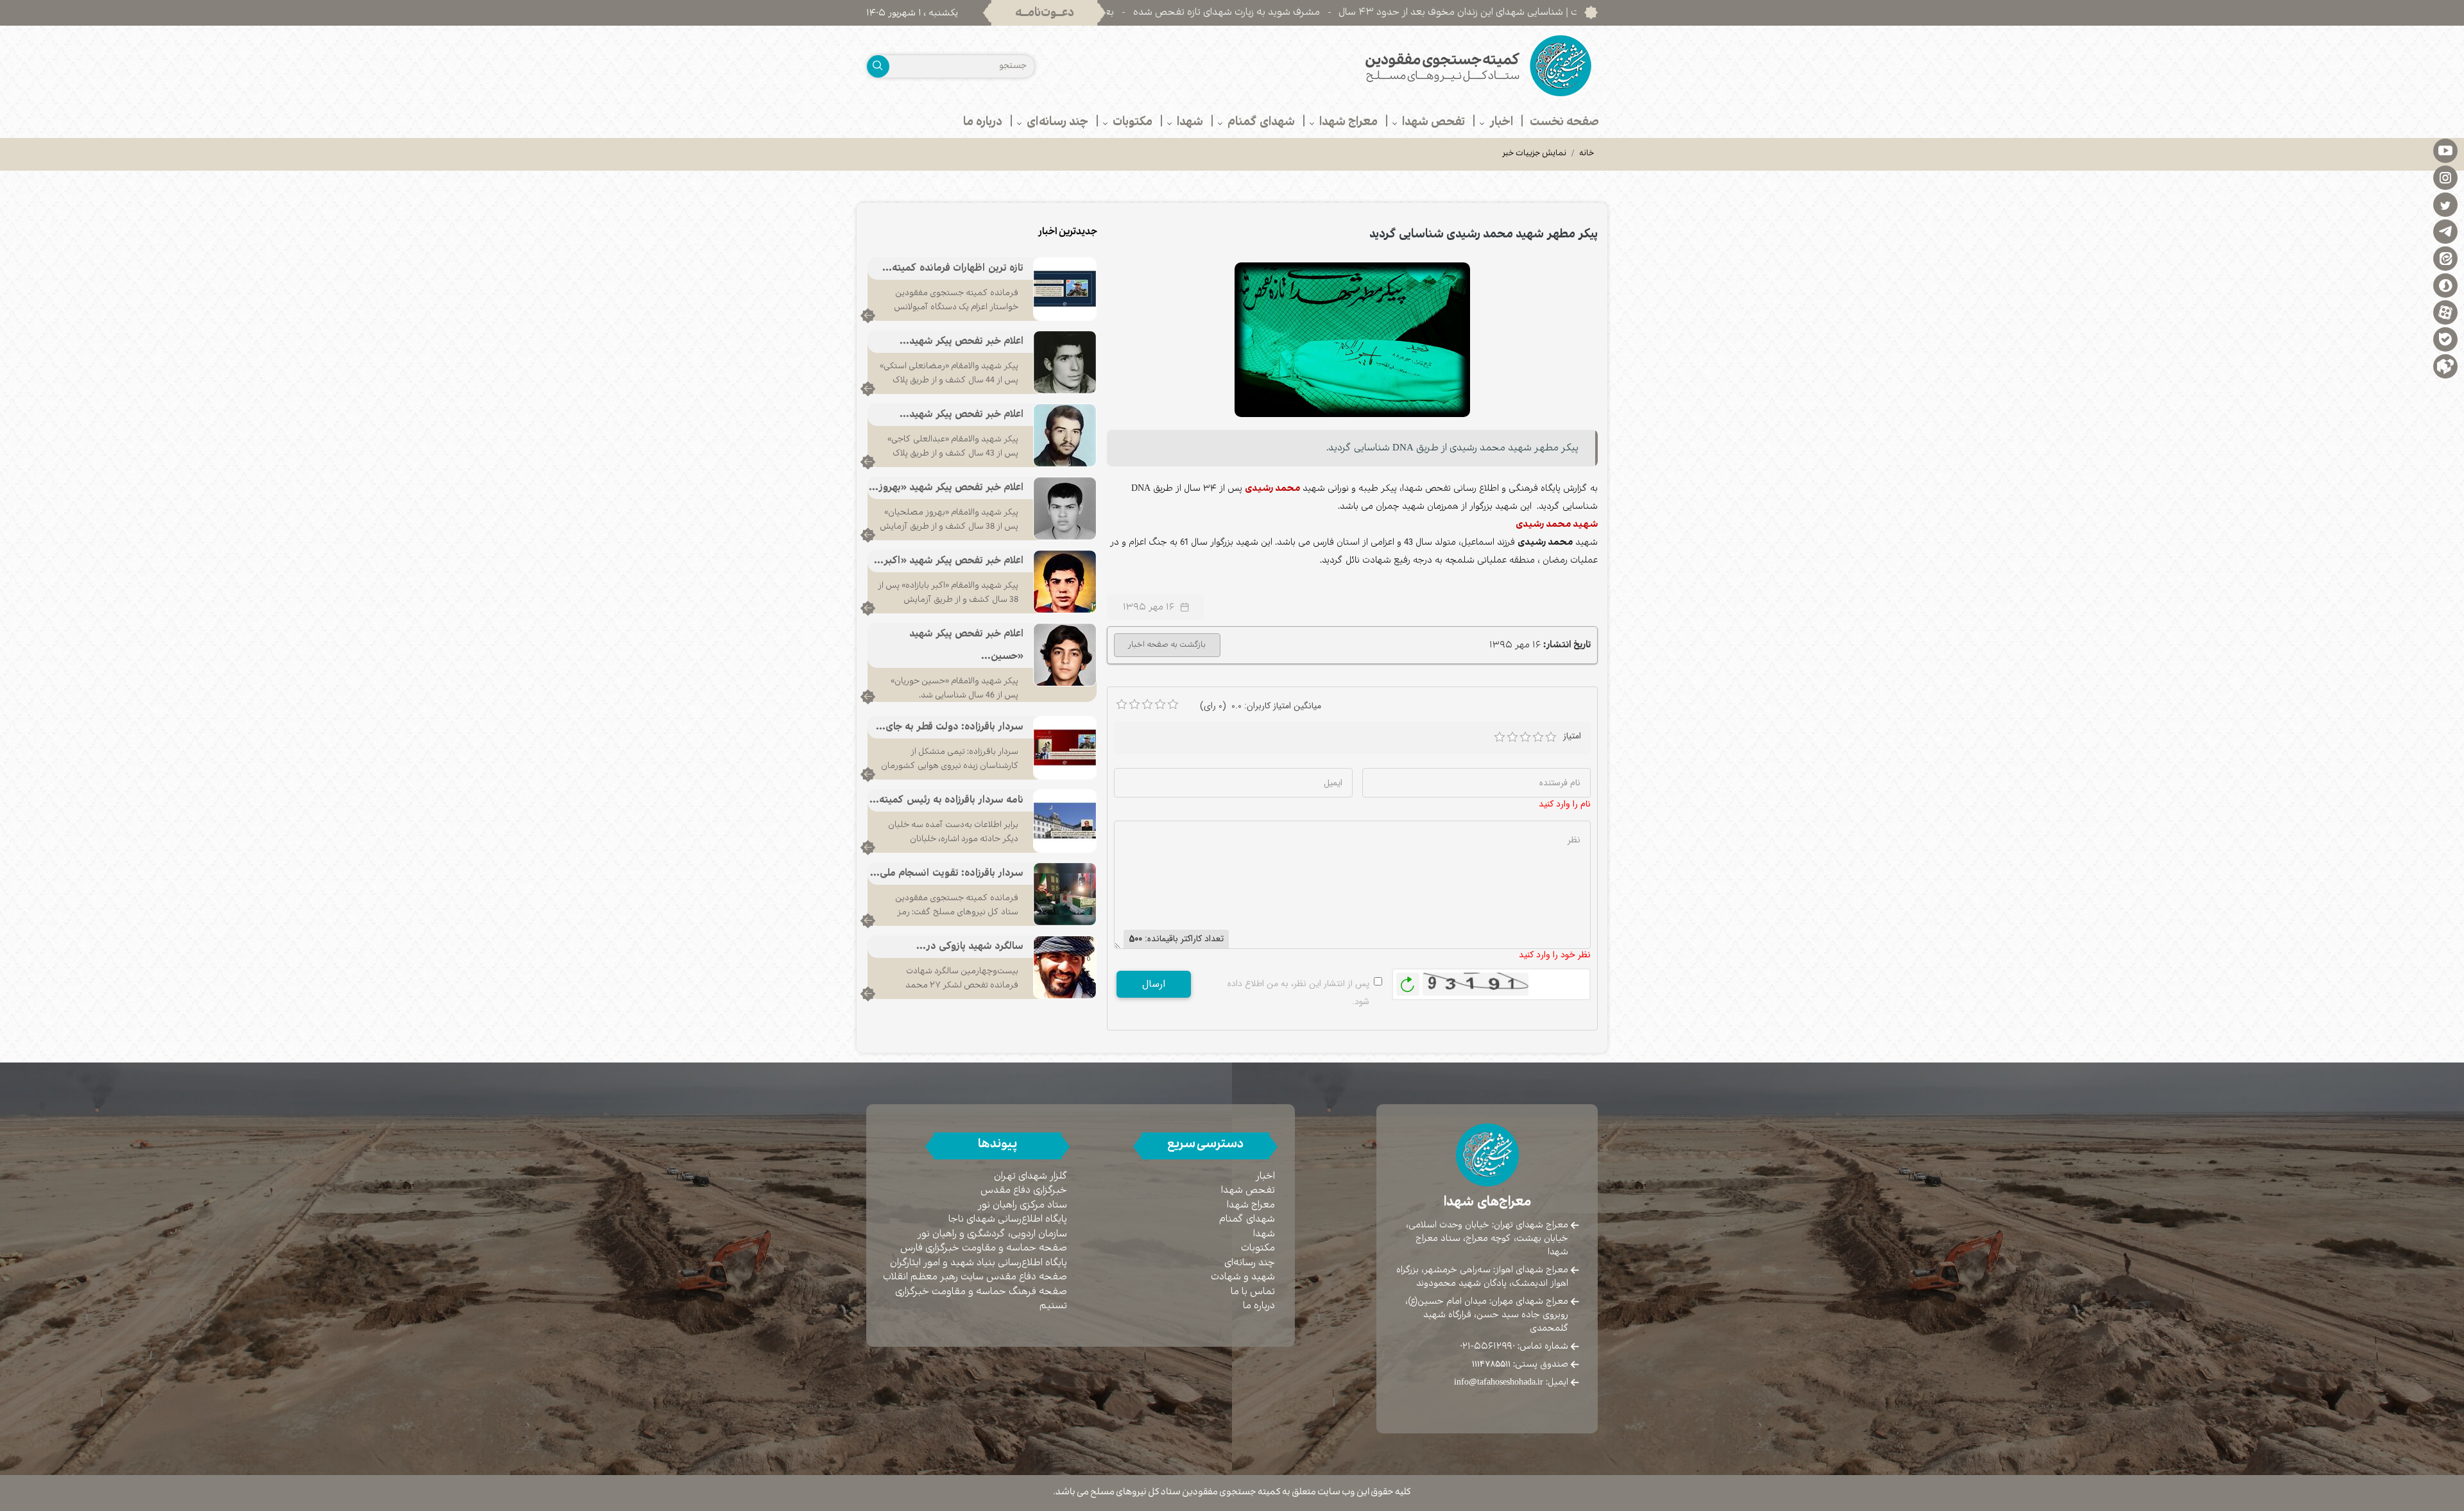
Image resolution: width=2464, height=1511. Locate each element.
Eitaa (2445, 258)
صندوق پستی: (1520, 1364)
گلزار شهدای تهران (1031, 1176)
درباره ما (1259, 1306)
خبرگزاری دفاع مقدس (1024, 1191)
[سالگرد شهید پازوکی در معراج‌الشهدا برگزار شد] (1065, 967)
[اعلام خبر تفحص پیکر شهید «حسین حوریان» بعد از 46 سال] (1065, 654)
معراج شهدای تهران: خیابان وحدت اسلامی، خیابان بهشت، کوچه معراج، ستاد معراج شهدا (1487, 1238)
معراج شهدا (1251, 1205)
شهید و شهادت (1243, 1277)
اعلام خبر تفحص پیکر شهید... (962, 342)
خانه (1587, 154)
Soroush (2445, 285)
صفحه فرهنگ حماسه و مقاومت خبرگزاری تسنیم (981, 1299)
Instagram (2445, 177)
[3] (1525, 737)
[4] (1538, 737)
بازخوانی (1408, 981)
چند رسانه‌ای (1250, 1263)
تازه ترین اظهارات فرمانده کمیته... (953, 269)
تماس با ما (1253, 1292)
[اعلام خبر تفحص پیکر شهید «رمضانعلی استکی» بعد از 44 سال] (1065, 362)
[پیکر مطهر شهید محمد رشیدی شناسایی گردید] (1353, 339)
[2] (1512, 737)
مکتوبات (1258, 1248)
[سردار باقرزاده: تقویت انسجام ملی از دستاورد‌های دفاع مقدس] (1065, 894)
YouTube (2445, 150)
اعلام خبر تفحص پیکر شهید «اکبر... (949, 561)
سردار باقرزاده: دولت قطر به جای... (950, 727)
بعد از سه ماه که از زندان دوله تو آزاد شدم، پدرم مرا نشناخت (1108, 13)
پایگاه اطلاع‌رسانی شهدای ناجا (1008, 1219)
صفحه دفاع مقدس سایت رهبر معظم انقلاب (975, 1277)
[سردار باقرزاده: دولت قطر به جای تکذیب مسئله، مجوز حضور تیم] (1065, 747)
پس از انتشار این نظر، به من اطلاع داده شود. (1298, 993)
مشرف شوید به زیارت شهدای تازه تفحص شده (1343, 13)
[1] (1500, 737)
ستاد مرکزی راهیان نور (1022, 1205)
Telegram (2445, 231)
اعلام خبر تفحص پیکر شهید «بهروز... (946, 488)
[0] (1122, 704)
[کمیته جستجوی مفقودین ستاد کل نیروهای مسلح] (1420, 66)
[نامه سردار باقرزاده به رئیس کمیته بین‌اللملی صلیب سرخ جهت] (1065, 821)
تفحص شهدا (1248, 1191)
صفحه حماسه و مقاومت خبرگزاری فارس (984, 1248)
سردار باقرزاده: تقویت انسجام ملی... (947, 874)
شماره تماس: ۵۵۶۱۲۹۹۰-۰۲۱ (1514, 1346)
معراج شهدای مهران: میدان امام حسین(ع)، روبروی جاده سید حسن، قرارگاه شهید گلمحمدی (1487, 1315)
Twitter (2445, 204)
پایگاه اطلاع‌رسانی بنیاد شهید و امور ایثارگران (979, 1263)
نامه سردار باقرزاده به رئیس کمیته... (946, 800)
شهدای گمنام (1247, 1219)
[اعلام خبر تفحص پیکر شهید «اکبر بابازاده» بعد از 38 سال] (1065, 581)
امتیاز (1572, 736)
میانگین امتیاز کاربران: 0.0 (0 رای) (1261, 706)
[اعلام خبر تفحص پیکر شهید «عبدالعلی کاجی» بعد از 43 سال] (1065, 435)
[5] (1551, 737)
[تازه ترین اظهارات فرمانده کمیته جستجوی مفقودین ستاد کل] (1065, 289)
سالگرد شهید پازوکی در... (970, 947)
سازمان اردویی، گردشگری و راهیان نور (992, 1234)
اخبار (1265, 1176)
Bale (2445, 339)
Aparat (2445, 312)
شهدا (1264, 1234)
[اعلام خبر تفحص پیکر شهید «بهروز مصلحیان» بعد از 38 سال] (1065, 508)
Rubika (2445, 366)
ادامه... (868, 316)
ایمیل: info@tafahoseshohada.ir (1511, 1382)
